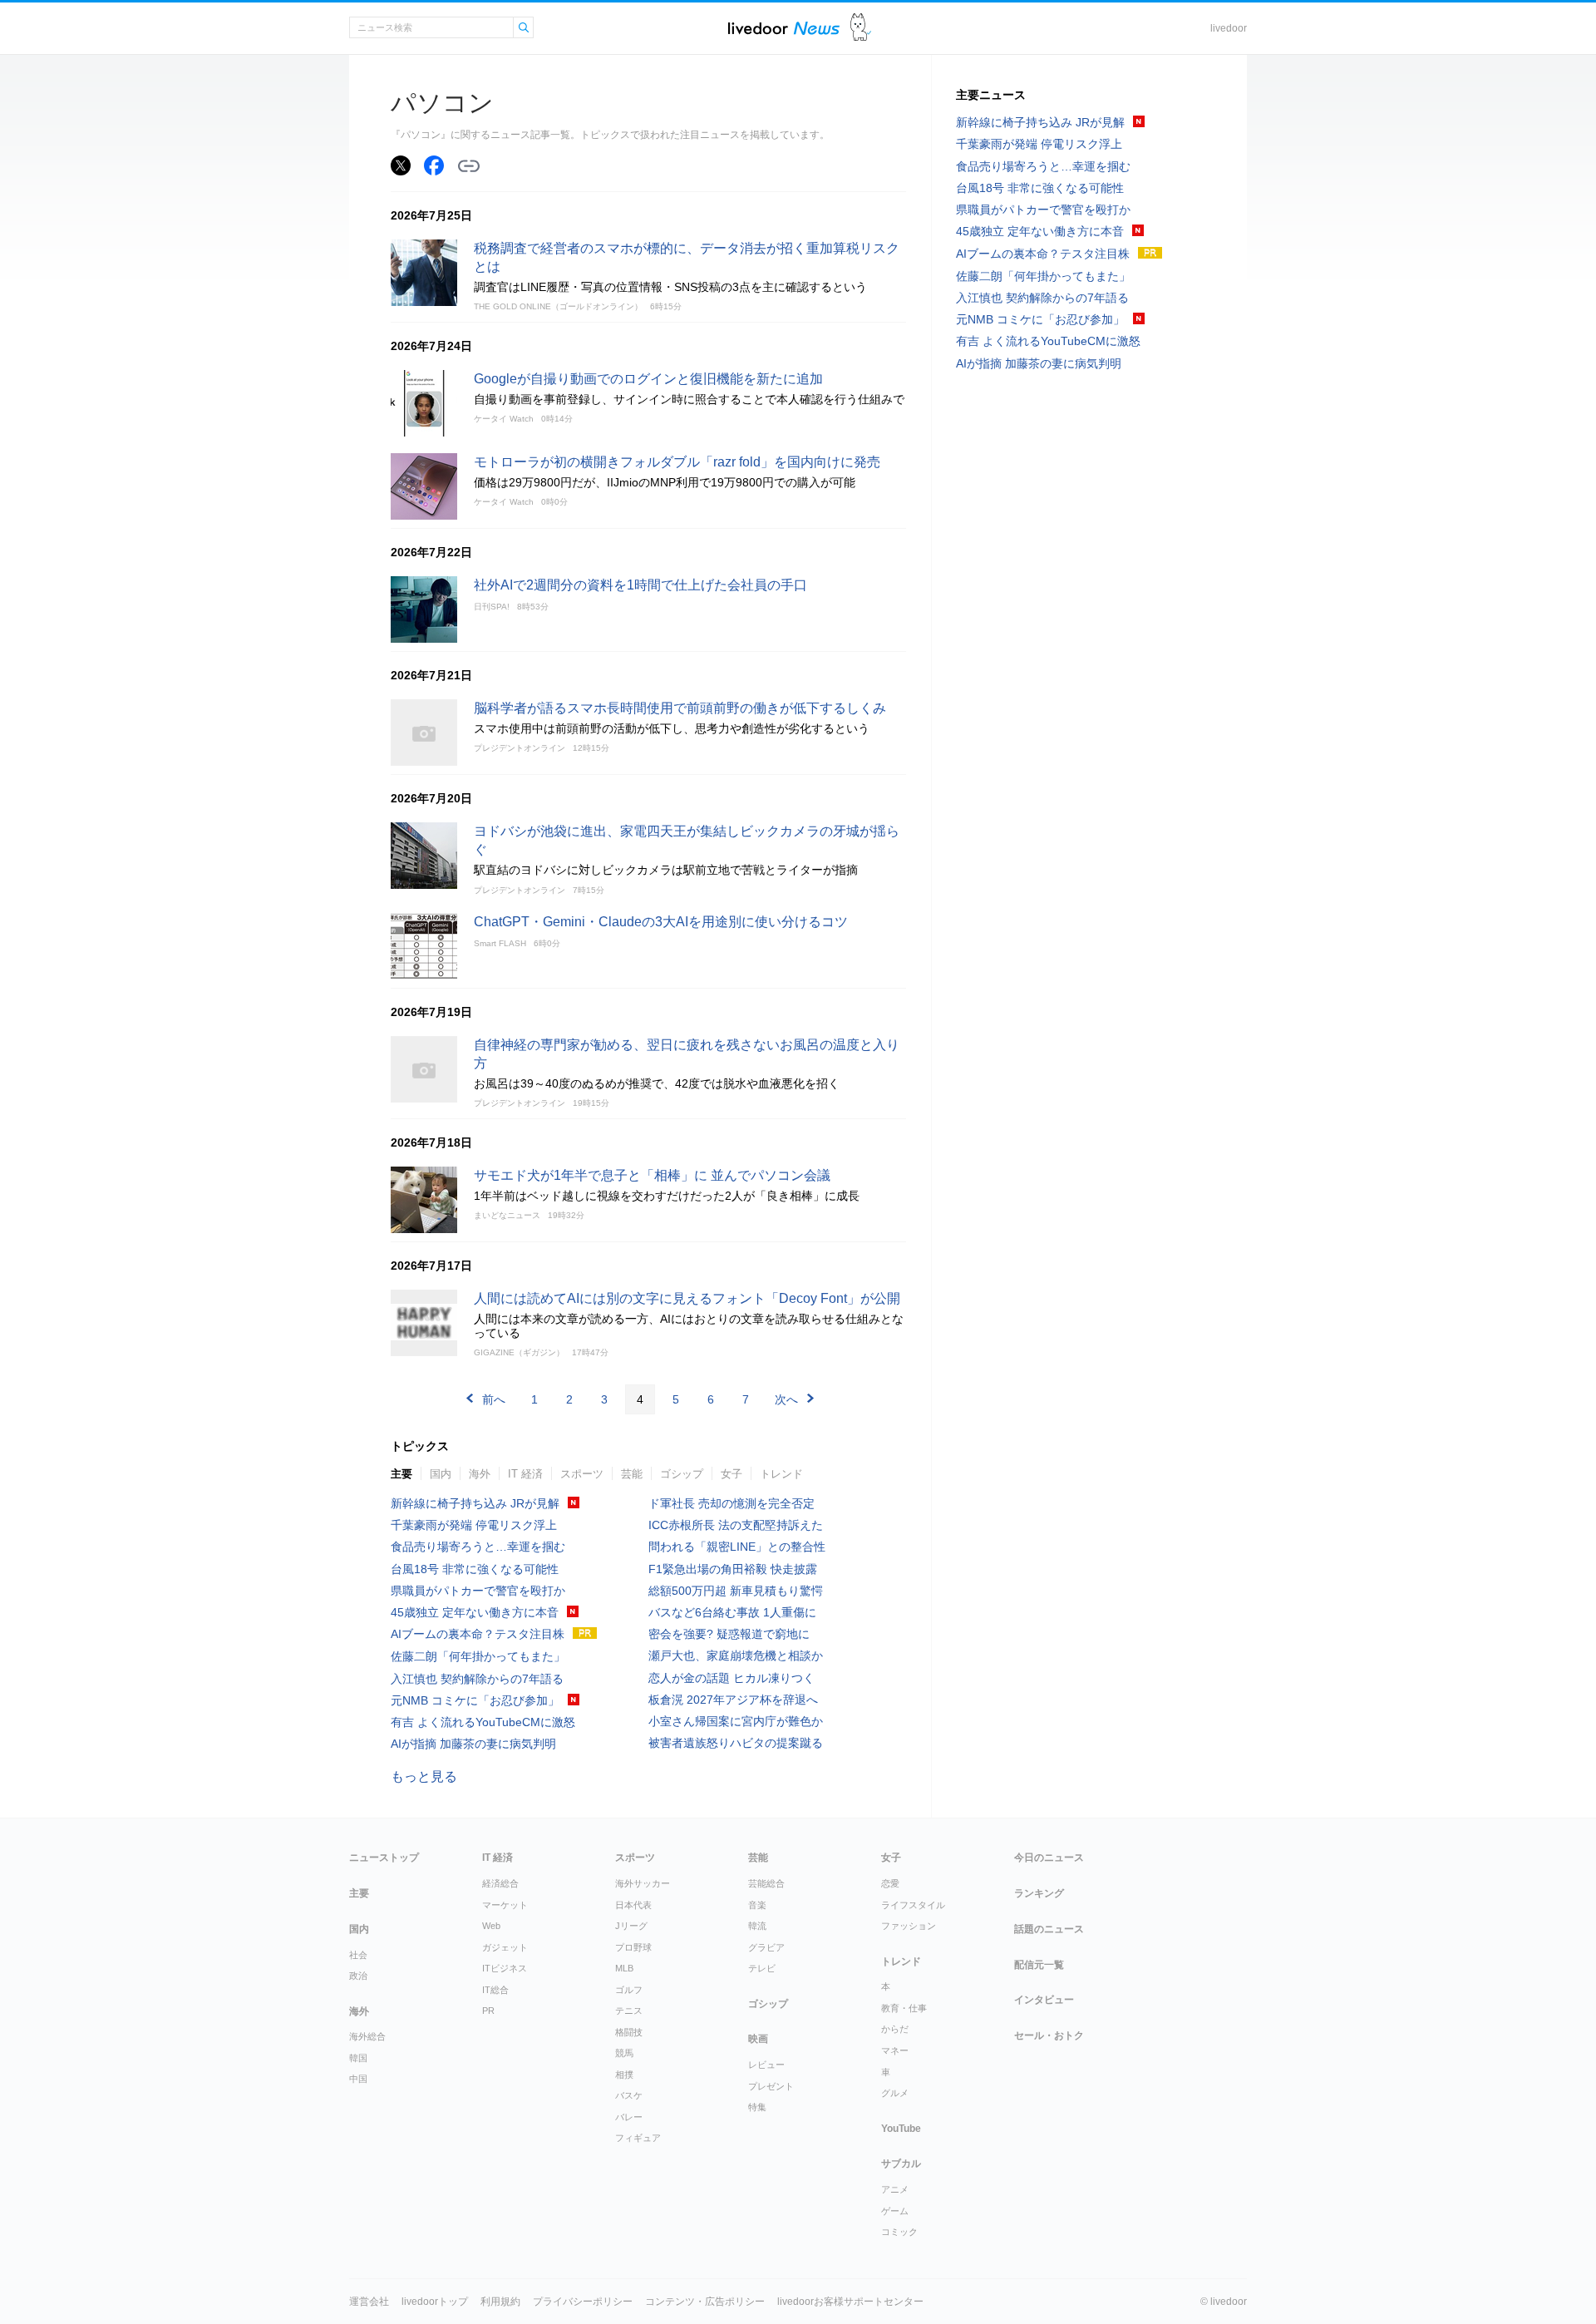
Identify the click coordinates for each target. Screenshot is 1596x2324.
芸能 (632, 1474)
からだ (895, 2029)
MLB (624, 1968)
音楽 (757, 1905)
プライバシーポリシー (583, 2302)
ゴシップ (682, 1474)
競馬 (624, 2053)
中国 (358, 2079)
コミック (899, 2232)
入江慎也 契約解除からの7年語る (477, 1679)
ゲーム (895, 2211)
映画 (758, 2039)
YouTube (901, 2129)
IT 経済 (525, 1474)
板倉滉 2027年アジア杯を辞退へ (733, 1700)
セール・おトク (1049, 2035)
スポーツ (582, 1474)
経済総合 (500, 1883)
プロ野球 (633, 1947)
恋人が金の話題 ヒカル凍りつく (731, 1678)
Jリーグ (631, 1926)
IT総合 (495, 1990)
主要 (401, 1474)
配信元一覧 (1039, 1965)
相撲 (624, 2075)
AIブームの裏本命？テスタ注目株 (478, 1634)
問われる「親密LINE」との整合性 (737, 1547)
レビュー (766, 2065)
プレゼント (771, 2086)
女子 (731, 1474)
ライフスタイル (913, 1905)
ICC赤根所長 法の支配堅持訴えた (736, 1525)
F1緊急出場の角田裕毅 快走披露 (733, 1569)
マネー (895, 2050)
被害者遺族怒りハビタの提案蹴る (736, 1743)
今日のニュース (1049, 1858)
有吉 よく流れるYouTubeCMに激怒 (483, 1722)
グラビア (766, 1947)
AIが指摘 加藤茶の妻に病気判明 (473, 1744)
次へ (786, 1399)
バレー (629, 2117)
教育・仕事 (904, 2008)
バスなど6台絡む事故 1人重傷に (732, 1612)
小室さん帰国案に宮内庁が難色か (736, 1721)
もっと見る (424, 1776)
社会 (358, 1955)
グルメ (895, 2093)
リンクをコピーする (469, 166)
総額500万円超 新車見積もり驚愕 (736, 1591)
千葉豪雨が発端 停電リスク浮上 (474, 1525)
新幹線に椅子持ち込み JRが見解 (475, 1503)
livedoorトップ (435, 2302)
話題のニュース (1049, 1929)
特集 (757, 2107)
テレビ (762, 1968)
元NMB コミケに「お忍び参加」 (475, 1700)
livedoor (1229, 28)
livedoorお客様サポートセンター (850, 2302)
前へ (494, 1399)
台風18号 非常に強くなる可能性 (475, 1569)
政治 (358, 1976)
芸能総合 (766, 1883)
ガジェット (505, 1947)
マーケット (505, 1905)
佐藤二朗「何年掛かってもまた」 (478, 1656)
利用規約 (500, 2302)
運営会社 (369, 2302)
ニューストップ (384, 1858)
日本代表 (633, 1905)
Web (491, 1926)
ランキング (1039, 1893)
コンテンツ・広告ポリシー (705, 2302)
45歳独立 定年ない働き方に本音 (475, 1612)
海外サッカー (643, 1883)
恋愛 (890, 1883)
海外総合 (367, 2036)
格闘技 (629, 2032)
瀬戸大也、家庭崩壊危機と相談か (736, 1655)
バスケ (629, 2095)
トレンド (781, 1474)
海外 (480, 1474)
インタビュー (1044, 2000)
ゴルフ (629, 1990)
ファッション (909, 1926)
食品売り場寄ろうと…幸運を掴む (478, 1547)
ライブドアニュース (784, 28)
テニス (629, 2011)
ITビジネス (505, 1968)
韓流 (757, 1926)
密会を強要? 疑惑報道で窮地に (729, 1634)
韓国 (358, 2058)
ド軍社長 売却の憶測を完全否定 (731, 1503)
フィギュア (638, 2138)
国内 (441, 1474)
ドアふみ (861, 28)
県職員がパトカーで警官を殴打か (478, 1591)
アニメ (895, 2189)
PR (488, 2011)
